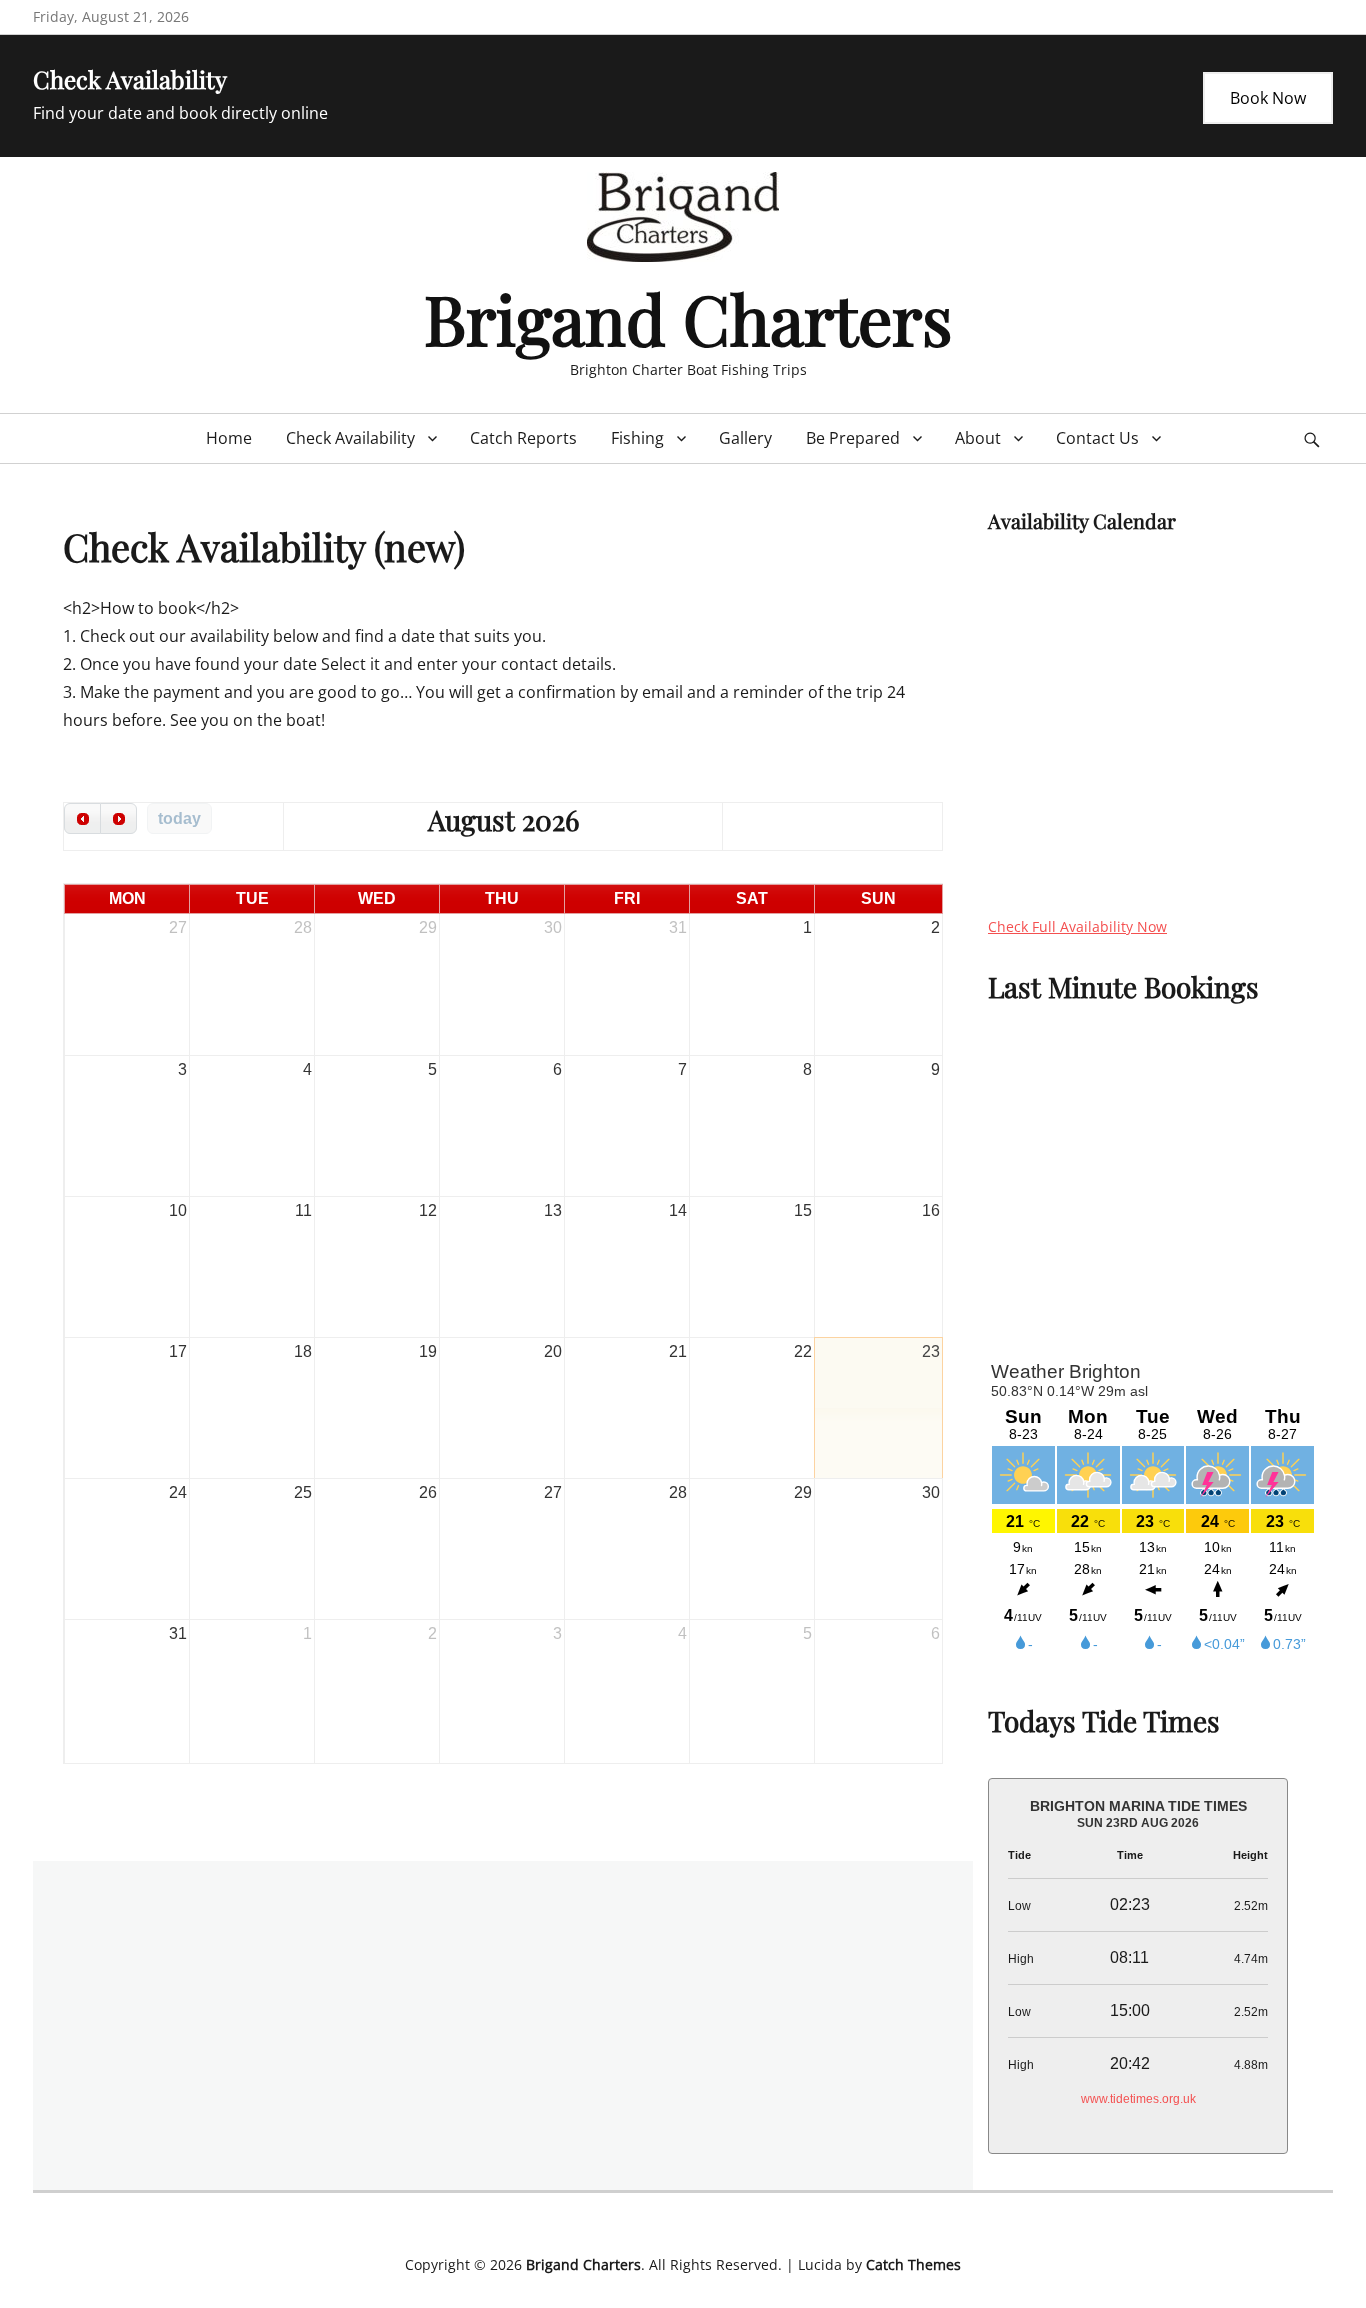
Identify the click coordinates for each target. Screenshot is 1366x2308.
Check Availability (350, 438)
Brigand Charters (688, 317)
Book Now (1268, 98)
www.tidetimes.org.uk (1138, 2099)
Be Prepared (853, 438)
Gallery (745, 438)
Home (229, 438)
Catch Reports (523, 438)
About (978, 438)
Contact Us (1097, 438)
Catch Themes (913, 2264)
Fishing (637, 438)
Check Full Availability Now (1077, 926)
